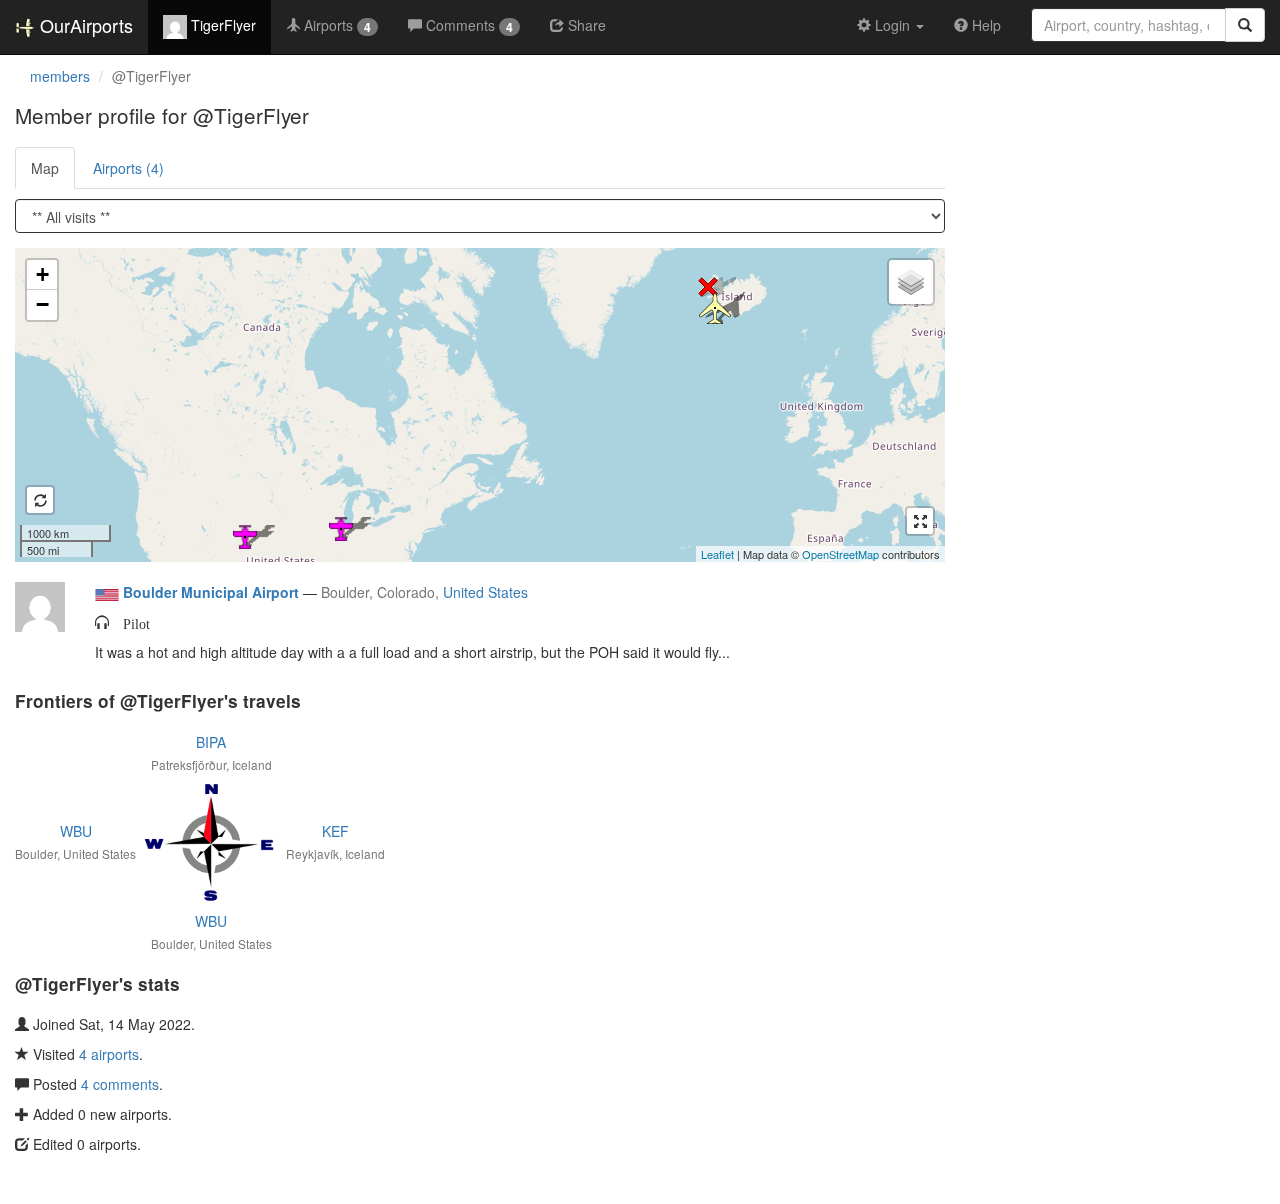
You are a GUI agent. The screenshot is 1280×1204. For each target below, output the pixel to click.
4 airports (109, 1054)
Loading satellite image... (477, 405)
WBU (76, 831)
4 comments (120, 1084)
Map (45, 168)
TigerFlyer (221, 25)
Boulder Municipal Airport (211, 592)
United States (485, 592)
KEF (335, 831)
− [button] (42, 304)
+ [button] (42, 274)
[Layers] (911, 282)
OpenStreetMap (840, 554)
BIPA (211, 742)
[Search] (1245, 25)
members (60, 76)
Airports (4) (128, 168)
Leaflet (717, 554)
